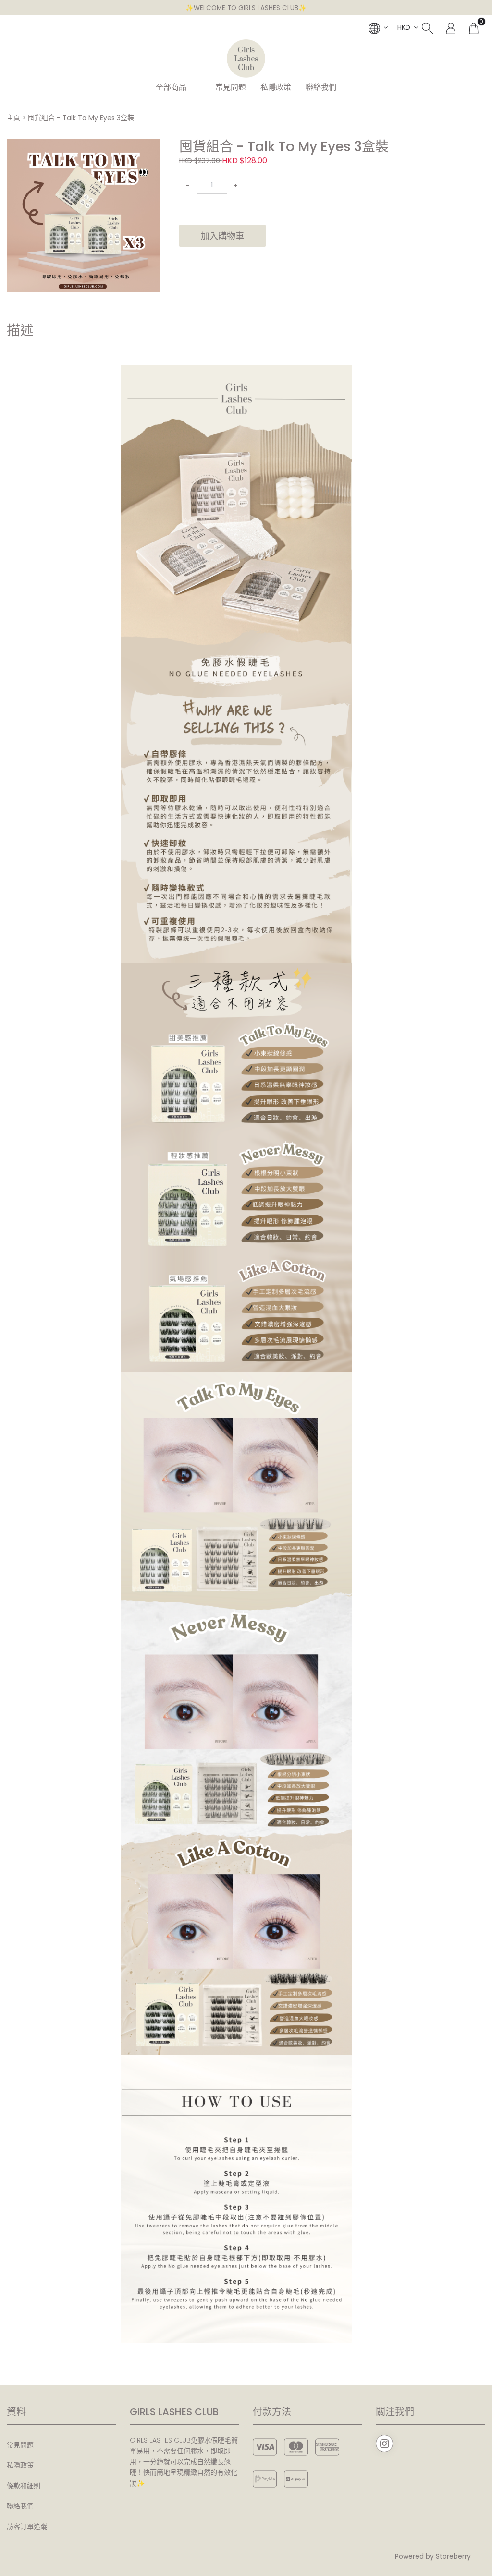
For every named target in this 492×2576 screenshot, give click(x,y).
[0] (474, 27)
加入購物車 (222, 236)
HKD (404, 27)
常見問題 (231, 87)
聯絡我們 (321, 87)
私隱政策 (276, 87)
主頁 (13, 118)
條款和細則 (24, 2486)
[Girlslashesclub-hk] (246, 59)
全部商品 (171, 87)
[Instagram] (384, 2444)
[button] (151, 147)
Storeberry (453, 2556)
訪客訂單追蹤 (27, 2527)
